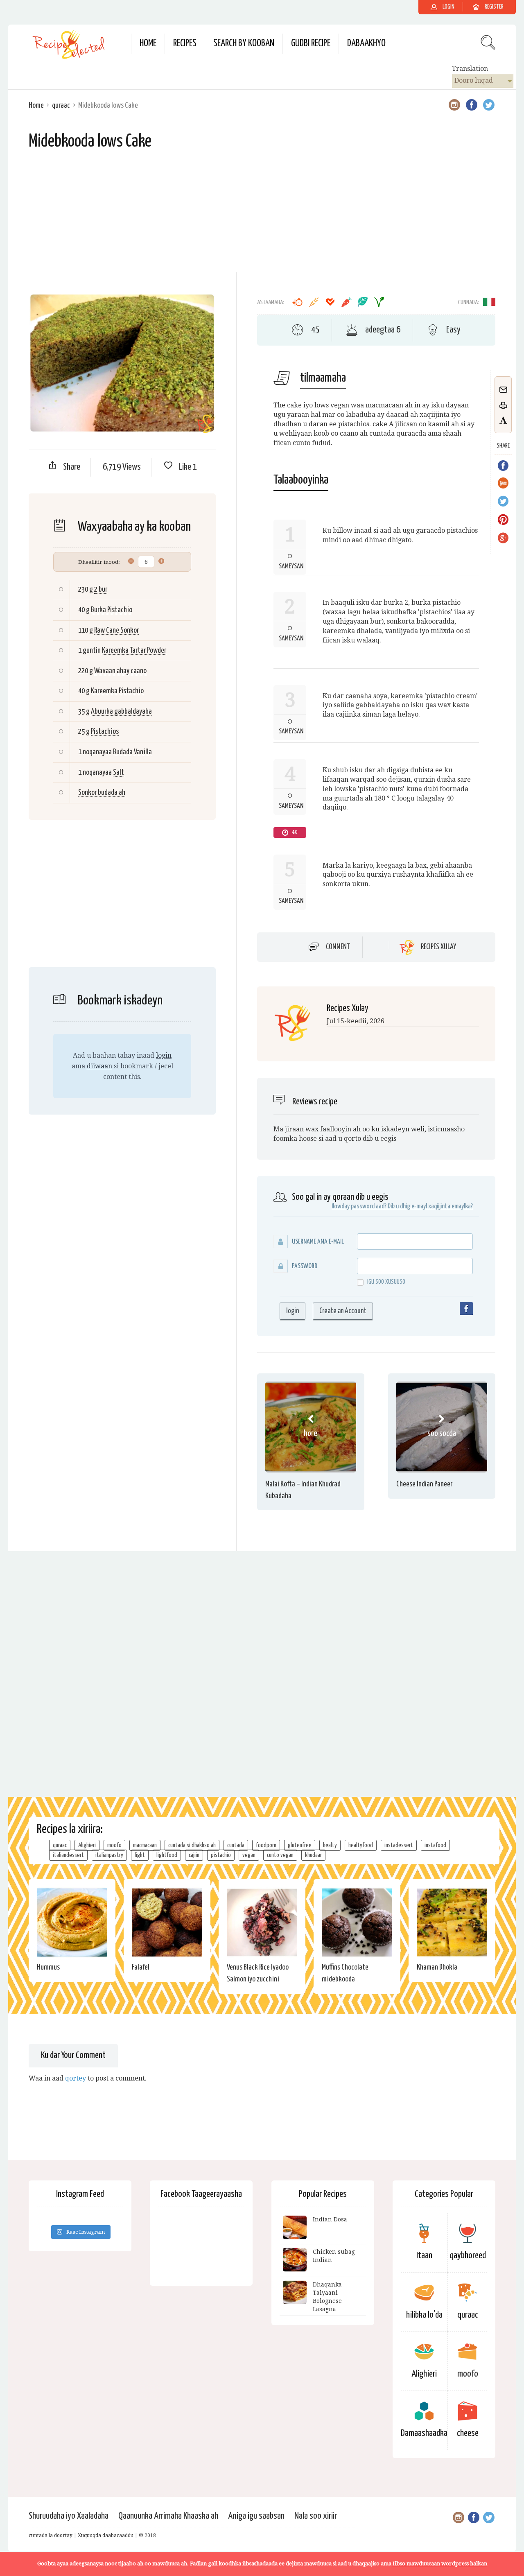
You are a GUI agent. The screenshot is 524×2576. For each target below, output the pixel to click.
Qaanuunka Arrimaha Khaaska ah (168, 2516)
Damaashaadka (424, 2433)
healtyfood (361, 1845)
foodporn (266, 1845)
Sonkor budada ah (102, 793)
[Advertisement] (262, 215)
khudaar (313, 1855)
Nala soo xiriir (316, 2516)
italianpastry (109, 1855)
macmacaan (145, 1845)
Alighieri (87, 1845)
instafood (435, 1845)
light (140, 1855)
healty (330, 1845)
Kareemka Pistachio (117, 691)
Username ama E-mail (318, 1242)
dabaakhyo (366, 44)
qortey (76, 2078)
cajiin (194, 1855)
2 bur (101, 589)
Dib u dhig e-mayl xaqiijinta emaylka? (430, 1207)
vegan (249, 1855)
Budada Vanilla (132, 752)
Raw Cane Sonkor (116, 630)
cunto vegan (280, 1855)
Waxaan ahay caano (120, 671)
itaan (424, 2256)
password (305, 1266)
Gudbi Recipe (311, 44)
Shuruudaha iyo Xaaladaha (69, 2516)
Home (148, 44)
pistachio (221, 1855)
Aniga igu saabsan (256, 2516)
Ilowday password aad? (359, 1207)
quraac (61, 105)
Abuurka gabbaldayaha (121, 711)
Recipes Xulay (438, 947)
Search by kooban (244, 44)
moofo (114, 1845)
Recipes (185, 44)
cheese (468, 2433)
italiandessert (68, 1855)
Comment (338, 947)
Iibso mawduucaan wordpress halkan (440, 2564)
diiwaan (99, 1066)
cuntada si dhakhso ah (192, 1845)
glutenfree (300, 1845)
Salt (119, 772)
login (164, 1055)
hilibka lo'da (424, 2315)
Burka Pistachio (112, 610)
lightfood (167, 1855)
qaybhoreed (468, 2256)
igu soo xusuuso (386, 1282)
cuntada (236, 1845)
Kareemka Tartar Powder (134, 650)
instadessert (399, 1845)
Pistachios (105, 732)
